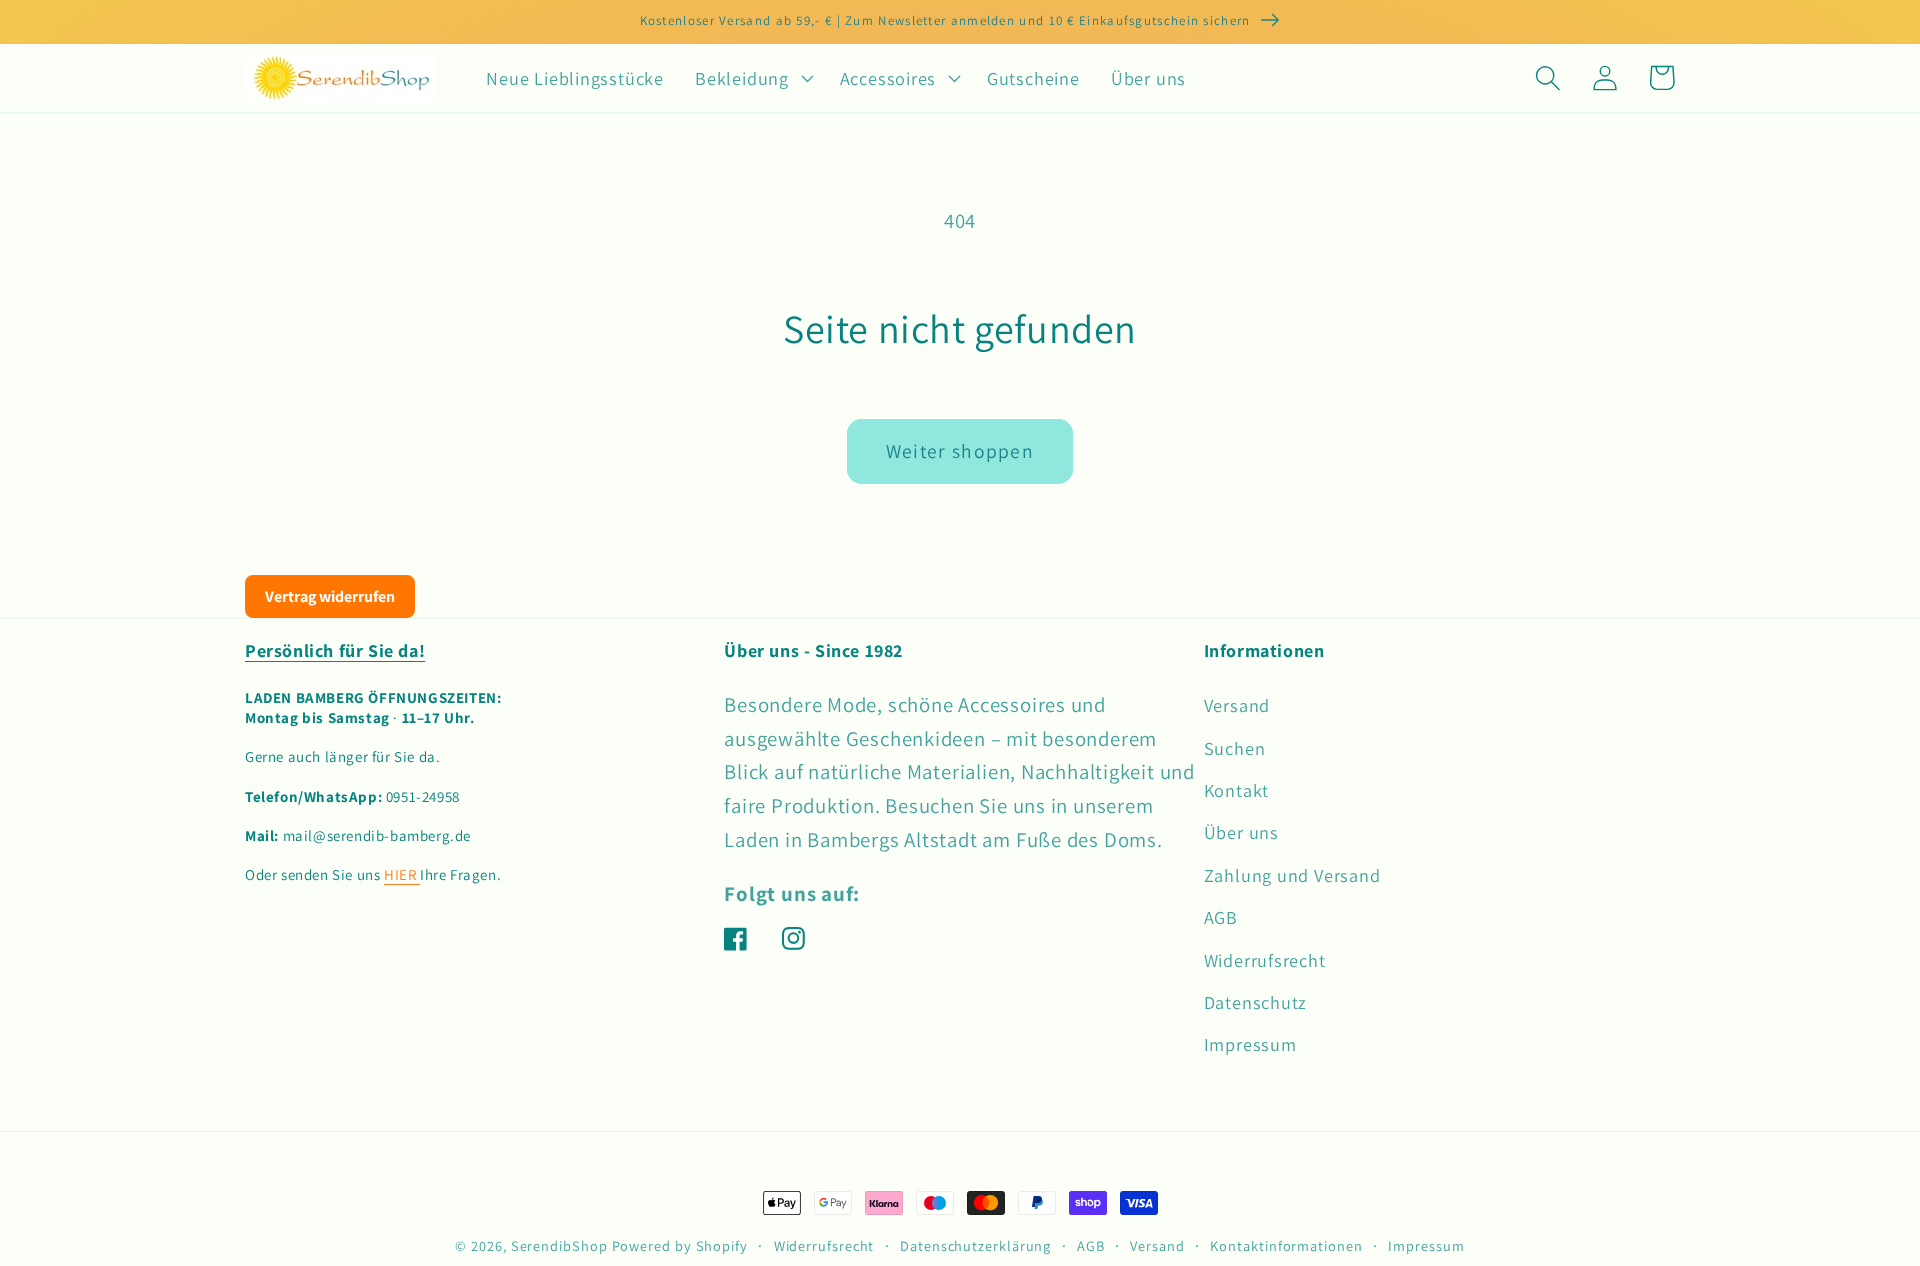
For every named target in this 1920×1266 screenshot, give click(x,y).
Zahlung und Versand (1292, 875)
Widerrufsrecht (1265, 960)
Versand (1237, 705)
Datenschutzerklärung (975, 1245)
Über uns (1241, 832)
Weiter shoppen (960, 451)
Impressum (1250, 1044)
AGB (1221, 917)
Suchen (1235, 748)
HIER (402, 874)
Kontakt (1236, 790)
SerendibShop (559, 1245)
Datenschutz (1256, 1002)
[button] (752, 78)
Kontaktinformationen (1286, 1245)
